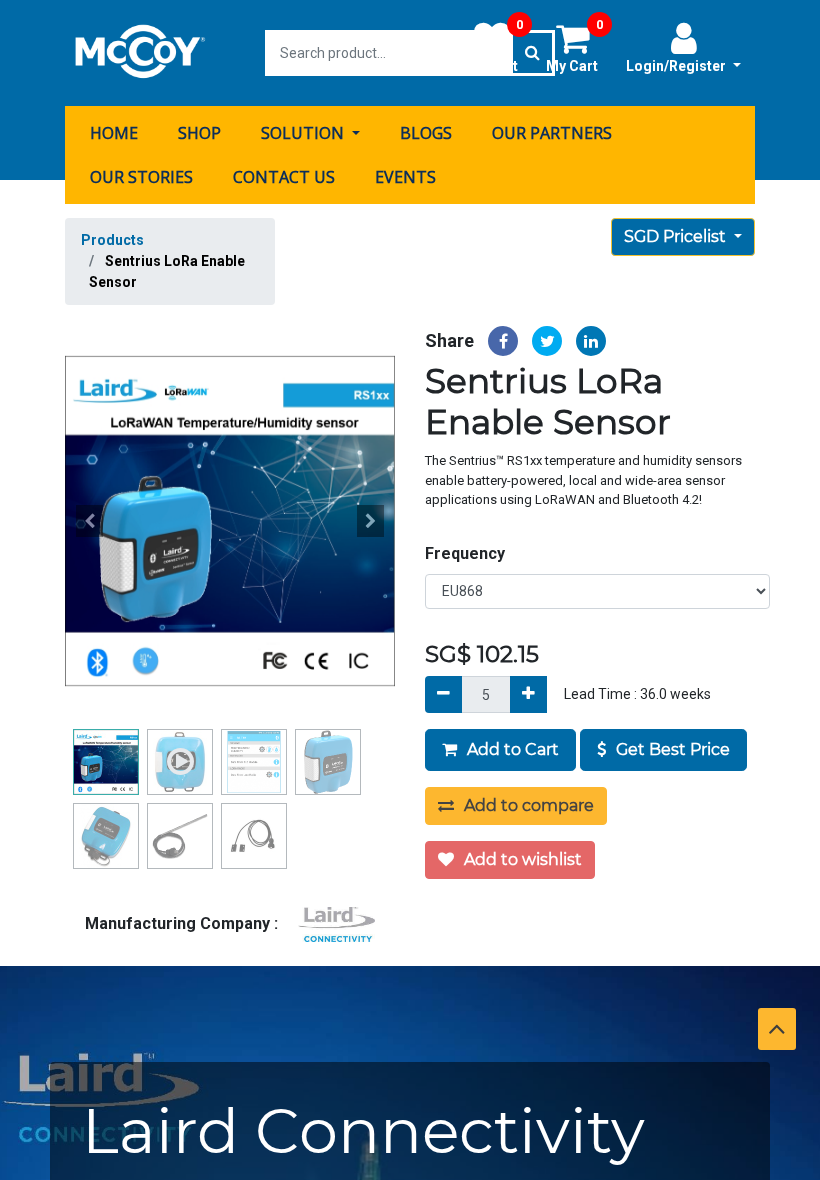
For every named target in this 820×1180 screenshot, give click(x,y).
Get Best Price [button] (671, 749)
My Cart (574, 47)
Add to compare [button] (527, 805)
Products (112, 240)
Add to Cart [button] (511, 749)
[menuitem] (114, 133)
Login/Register (677, 66)
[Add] (528, 694)
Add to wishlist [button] (521, 859)
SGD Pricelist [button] (677, 236)
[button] (90, 521)
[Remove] (443, 694)
